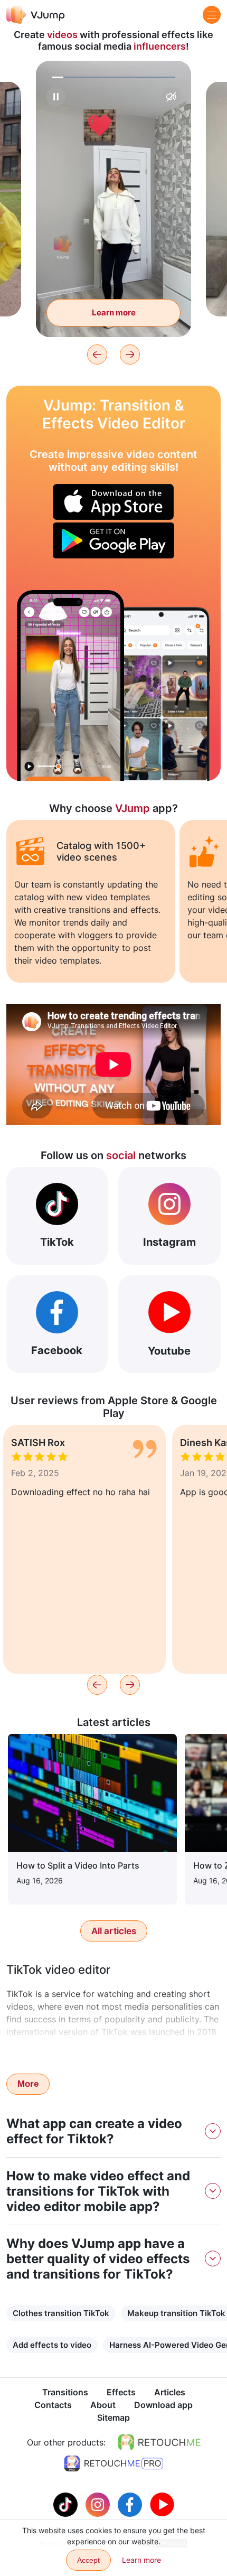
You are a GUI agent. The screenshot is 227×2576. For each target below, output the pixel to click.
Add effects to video (52, 2345)
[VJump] (36, 15)
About (103, 2405)
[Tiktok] (67, 2504)
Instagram (169, 1242)
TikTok (57, 1242)
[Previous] (97, 354)
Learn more (114, 312)
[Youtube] (162, 2504)
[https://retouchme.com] (159, 2442)
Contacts (53, 2405)
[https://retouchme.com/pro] (113, 2463)
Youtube (169, 1351)
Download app (163, 2405)
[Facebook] (131, 2504)
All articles (114, 1931)
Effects (121, 2392)
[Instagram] (99, 2504)
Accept (88, 2560)
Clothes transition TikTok (61, 2313)
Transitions (65, 2392)
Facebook (57, 1350)
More (28, 2084)
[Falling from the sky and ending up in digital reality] (70, 685)
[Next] (130, 354)
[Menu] (212, 15)
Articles (170, 2392)
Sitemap (113, 2418)
